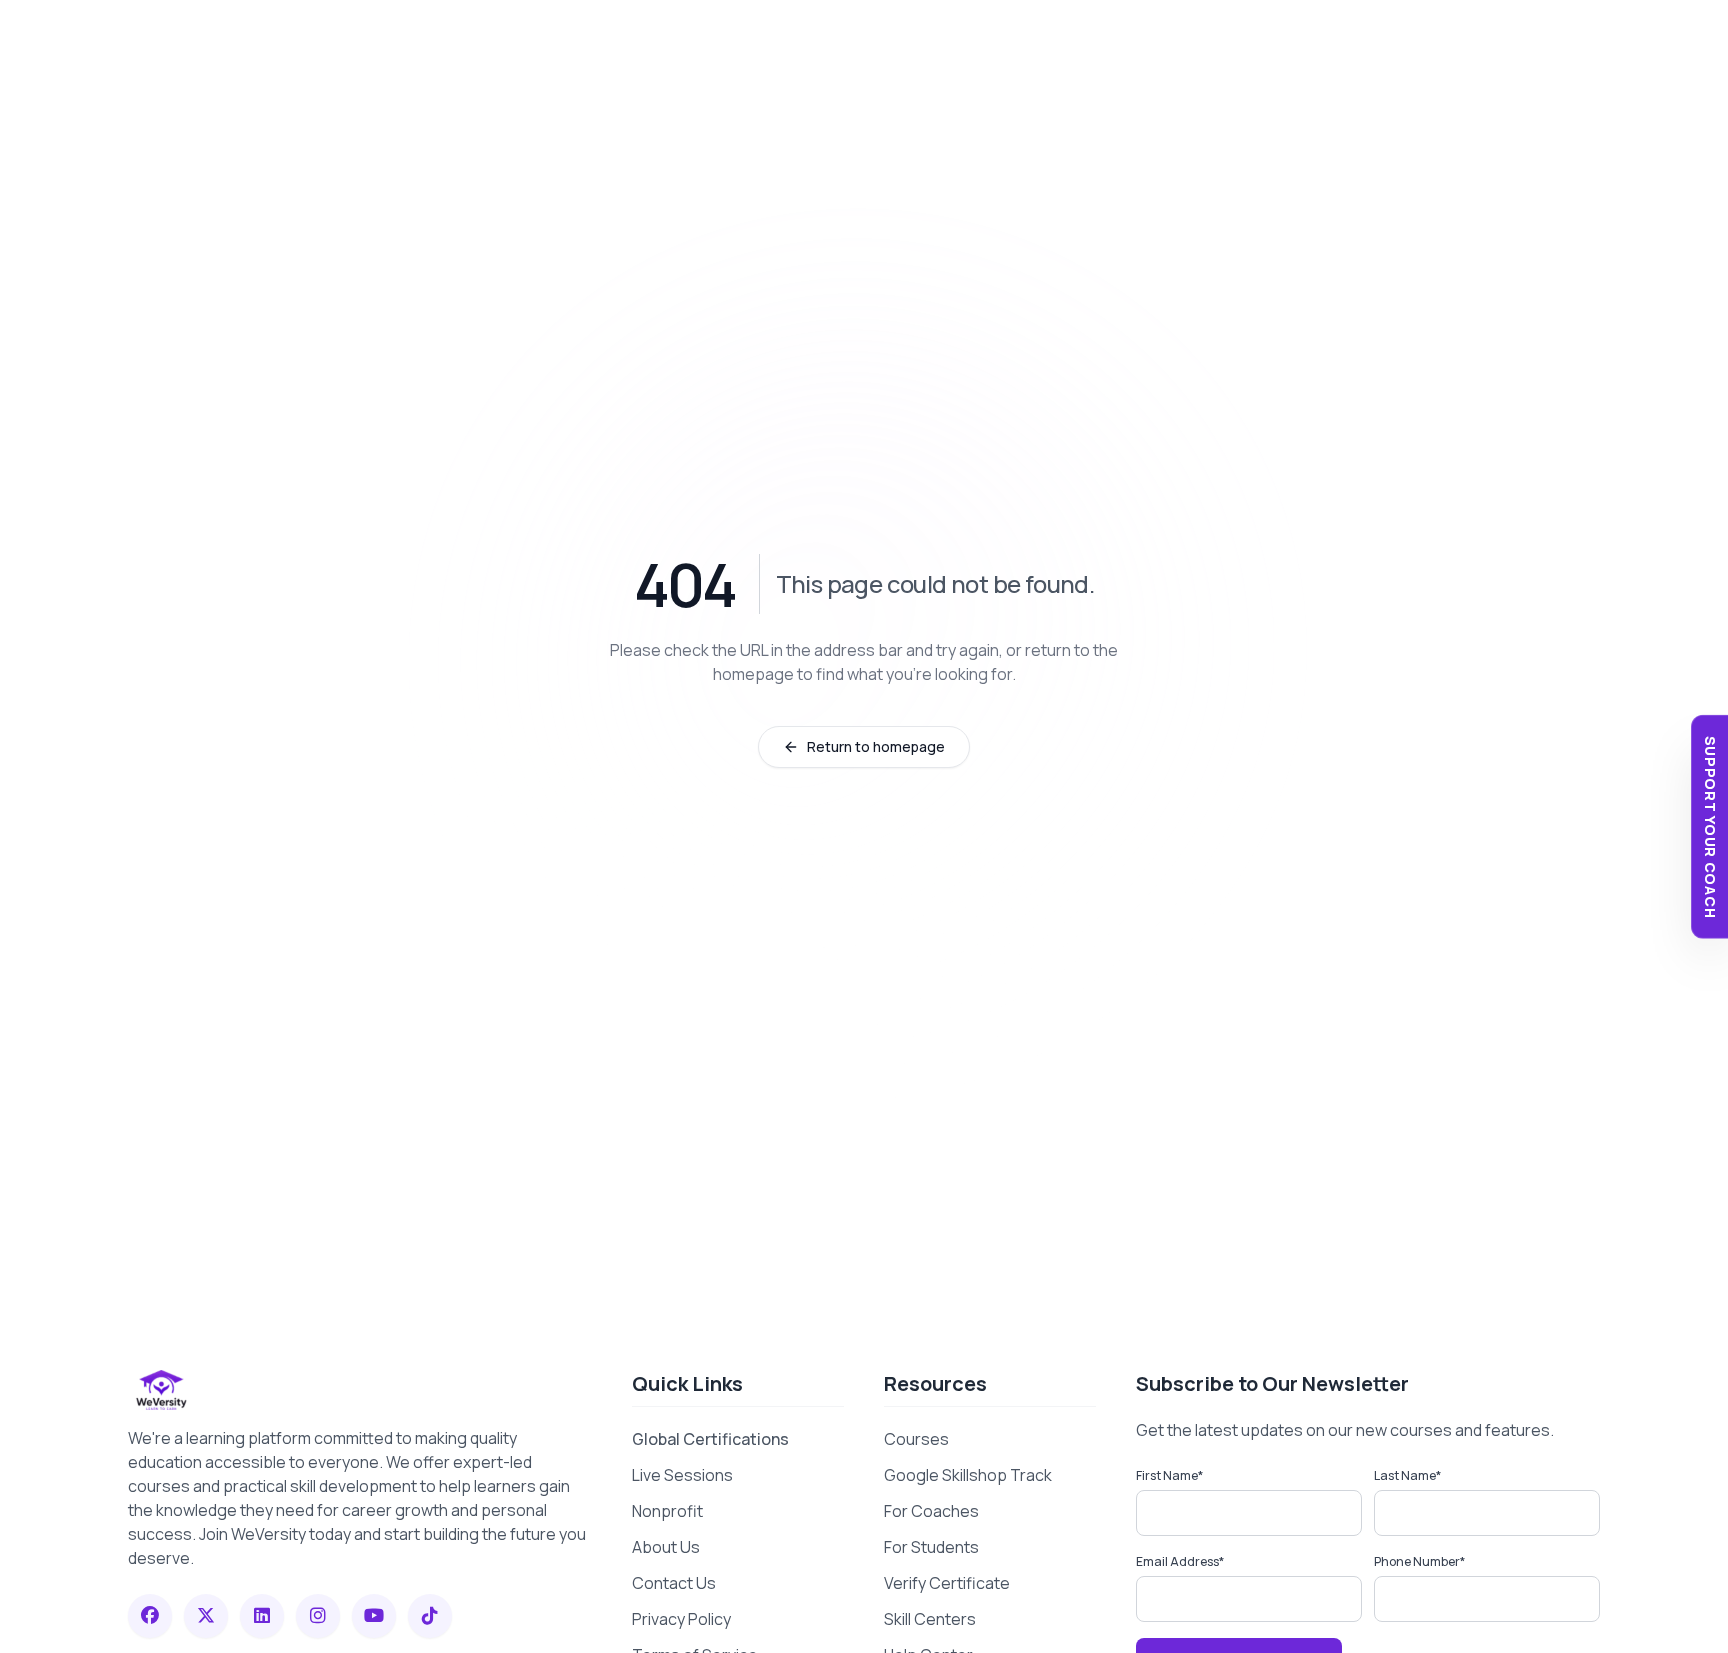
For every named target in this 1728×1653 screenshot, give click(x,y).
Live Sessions (682, 1475)
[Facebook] (150, 1616)
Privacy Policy (681, 1619)
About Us (666, 1547)
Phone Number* (1419, 1561)
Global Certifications (710, 1439)
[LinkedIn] (262, 1616)
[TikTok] (430, 1616)
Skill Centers (930, 1619)
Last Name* (1407, 1475)
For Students (931, 1547)
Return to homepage (876, 746)
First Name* (1169, 1475)
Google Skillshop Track (968, 1475)
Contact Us (674, 1583)
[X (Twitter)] (206, 1616)
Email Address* (1180, 1561)
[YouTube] (374, 1616)
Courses (916, 1439)
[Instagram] (318, 1616)
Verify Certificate (947, 1583)
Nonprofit (667, 1511)
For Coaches (931, 1511)
